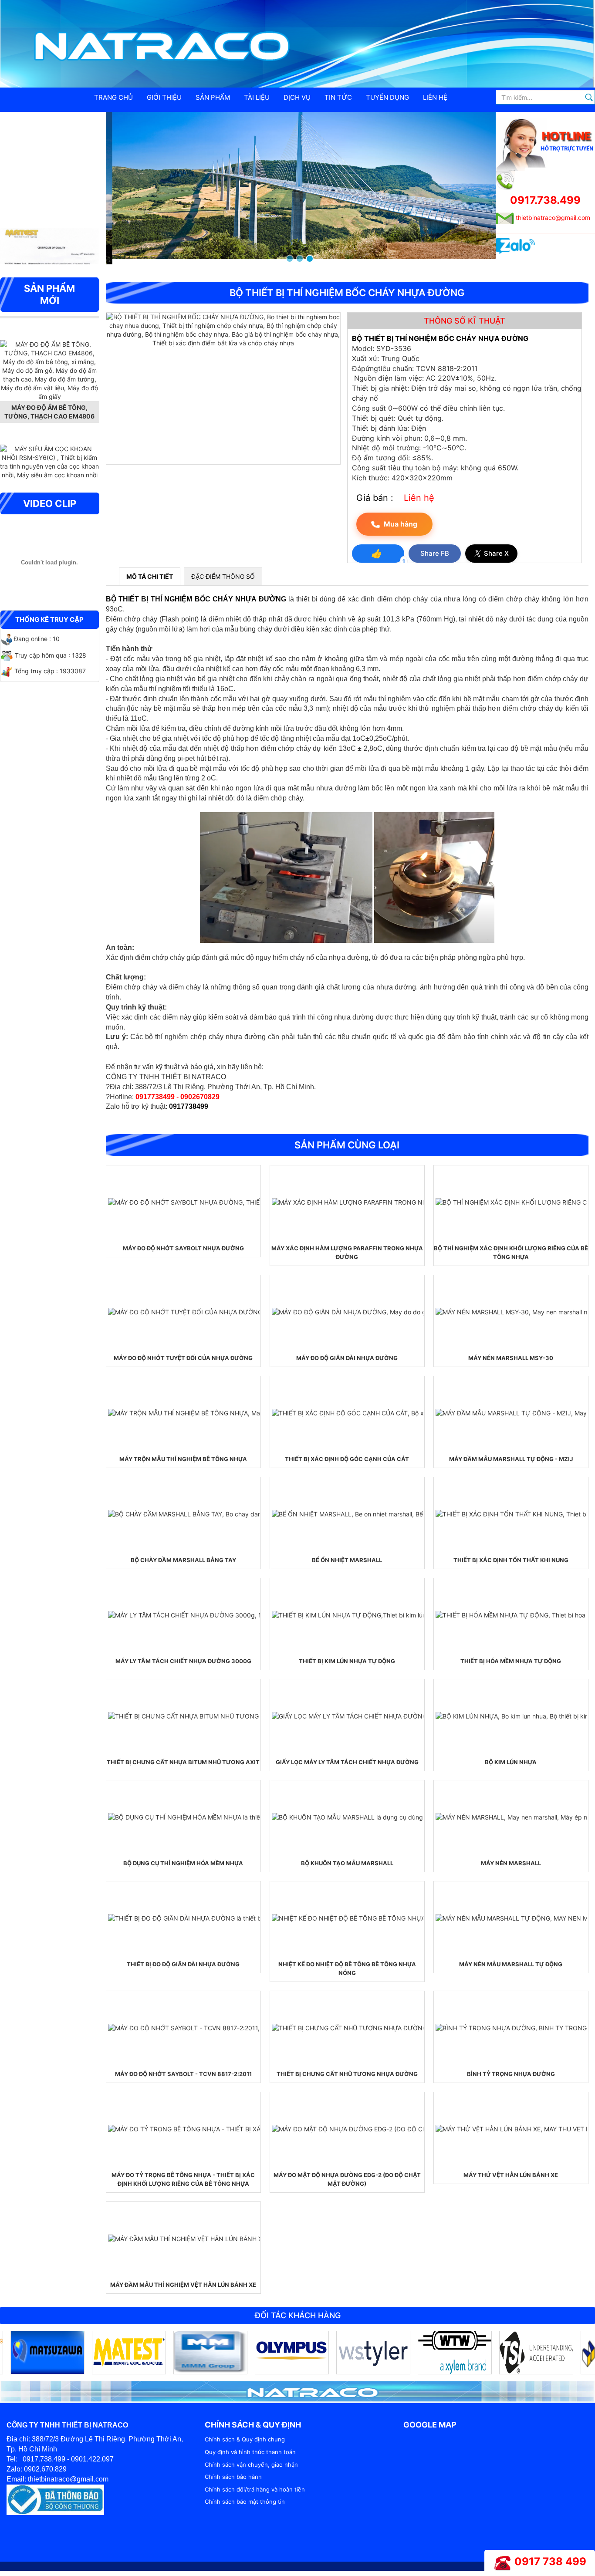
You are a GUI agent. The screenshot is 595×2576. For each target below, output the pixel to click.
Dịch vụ (297, 97)
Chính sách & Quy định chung (245, 2439)
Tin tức (338, 97)
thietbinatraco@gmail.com (553, 218)
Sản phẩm (213, 97)
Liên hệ (435, 97)
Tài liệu (257, 97)
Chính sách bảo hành (233, 2477)
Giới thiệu (164, 97)
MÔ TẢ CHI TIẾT (150, 576)
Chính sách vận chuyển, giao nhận (251, 2465)
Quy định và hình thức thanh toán (250, 2452)
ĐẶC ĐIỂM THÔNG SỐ (223, 576)
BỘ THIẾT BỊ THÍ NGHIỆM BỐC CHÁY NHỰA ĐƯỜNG (196, 599)
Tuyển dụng (387, 97)
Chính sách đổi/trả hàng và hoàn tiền (255, 2489)
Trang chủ (113, 97)
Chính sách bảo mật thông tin (245, 2502)
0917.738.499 (545, 200)
